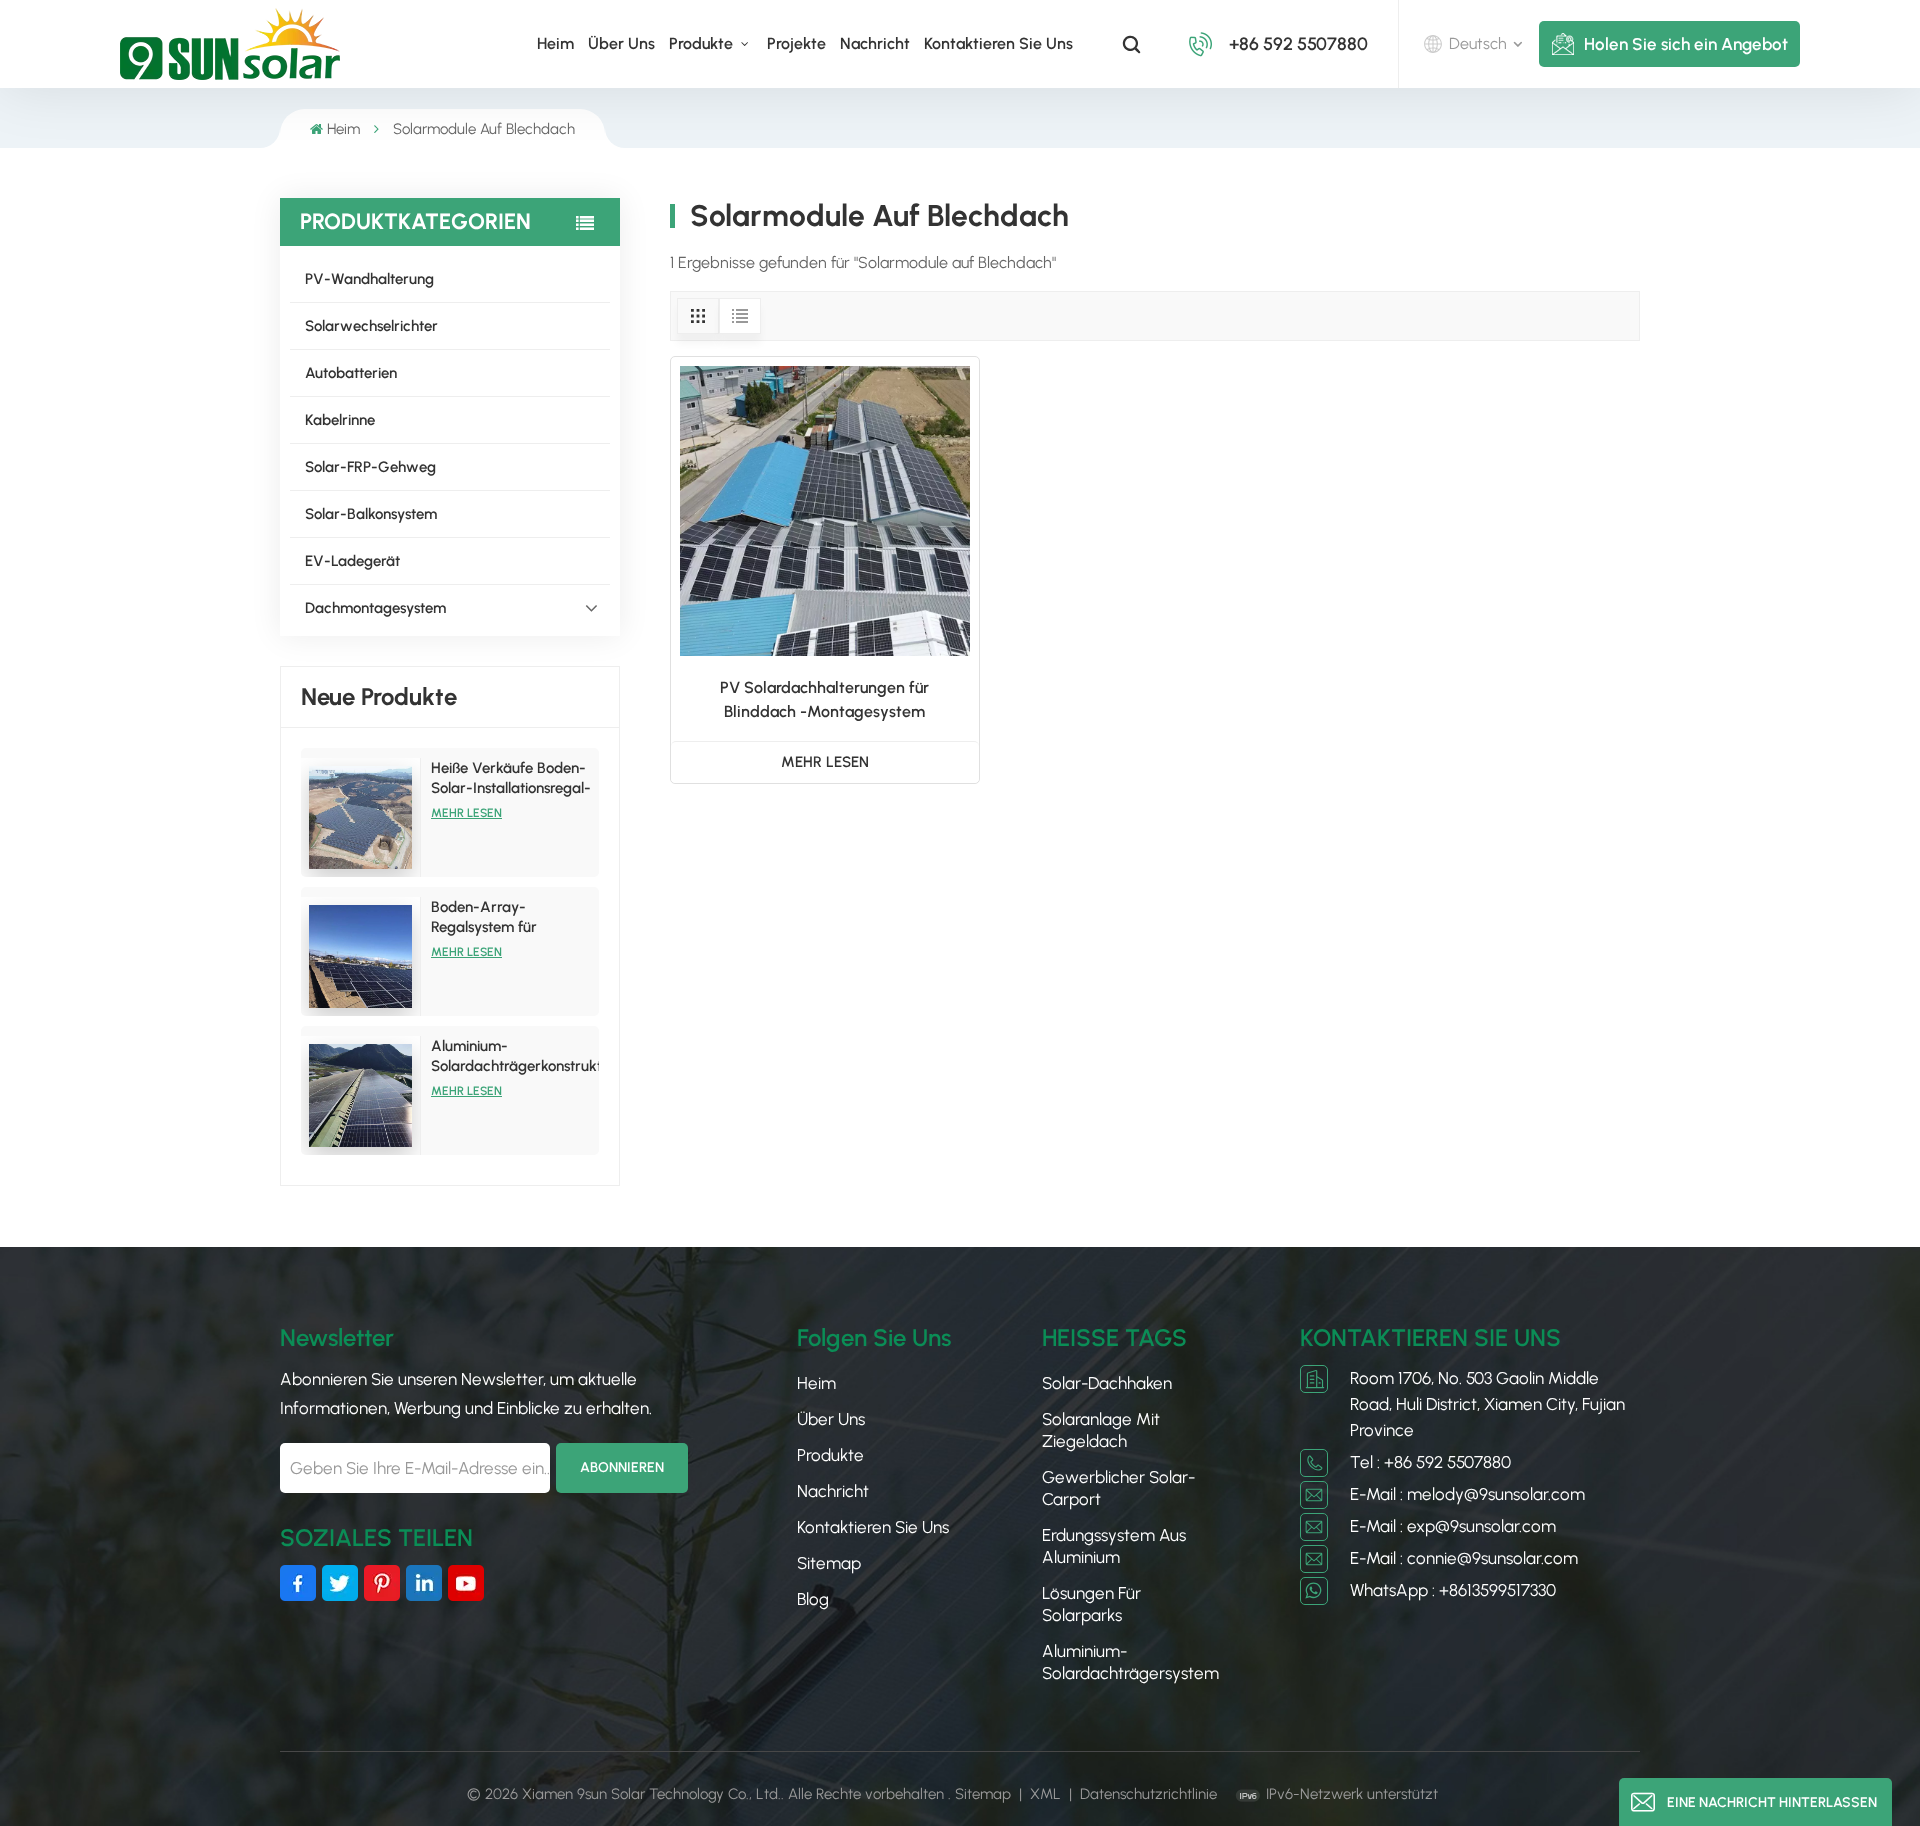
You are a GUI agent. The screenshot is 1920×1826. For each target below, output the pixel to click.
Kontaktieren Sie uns (998, 43)
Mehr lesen (466, 813)
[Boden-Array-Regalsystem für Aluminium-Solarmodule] (361, 956)
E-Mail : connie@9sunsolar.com (1464, 1558)
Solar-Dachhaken (1107, 1383)
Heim (555, 43)
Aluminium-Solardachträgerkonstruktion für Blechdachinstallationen (515, 1056)
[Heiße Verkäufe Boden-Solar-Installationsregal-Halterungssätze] (361, 817)
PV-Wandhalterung (369, 279)
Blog (813, 1599)
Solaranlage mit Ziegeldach (1101, 1430)
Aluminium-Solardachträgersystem (1130, 1662)
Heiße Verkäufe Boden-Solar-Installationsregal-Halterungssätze (511, 778)
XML (1045, 1794)
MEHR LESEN (825, 762)
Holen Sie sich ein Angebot (1686, 44)
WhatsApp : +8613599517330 (1453, 1590)
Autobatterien (351, 373)
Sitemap (829, 1563)
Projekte (796, 43)
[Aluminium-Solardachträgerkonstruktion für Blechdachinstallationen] (361, 1095)
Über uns (621, 43)
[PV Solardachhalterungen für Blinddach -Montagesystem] (825, 511)
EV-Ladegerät (352, 561)
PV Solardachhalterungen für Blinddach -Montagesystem (824, 699)
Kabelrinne (340, 420)
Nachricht (875, 43)
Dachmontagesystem (375, 608)
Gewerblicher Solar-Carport (1118, 1488)
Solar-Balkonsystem (371, 514)
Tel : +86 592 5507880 (1430, 1462)
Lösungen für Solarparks (1091, 1604)
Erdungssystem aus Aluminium (1114, 1546)
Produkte (703, 43)
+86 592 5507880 (1298, 44)
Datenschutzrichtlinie (1148, 1794)
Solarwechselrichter (371, 326)
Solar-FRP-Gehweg (370, 467)
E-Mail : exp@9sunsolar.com (1453, 1526)
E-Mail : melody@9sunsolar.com (1467, 1494)
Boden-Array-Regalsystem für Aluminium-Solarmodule (511, 917)
